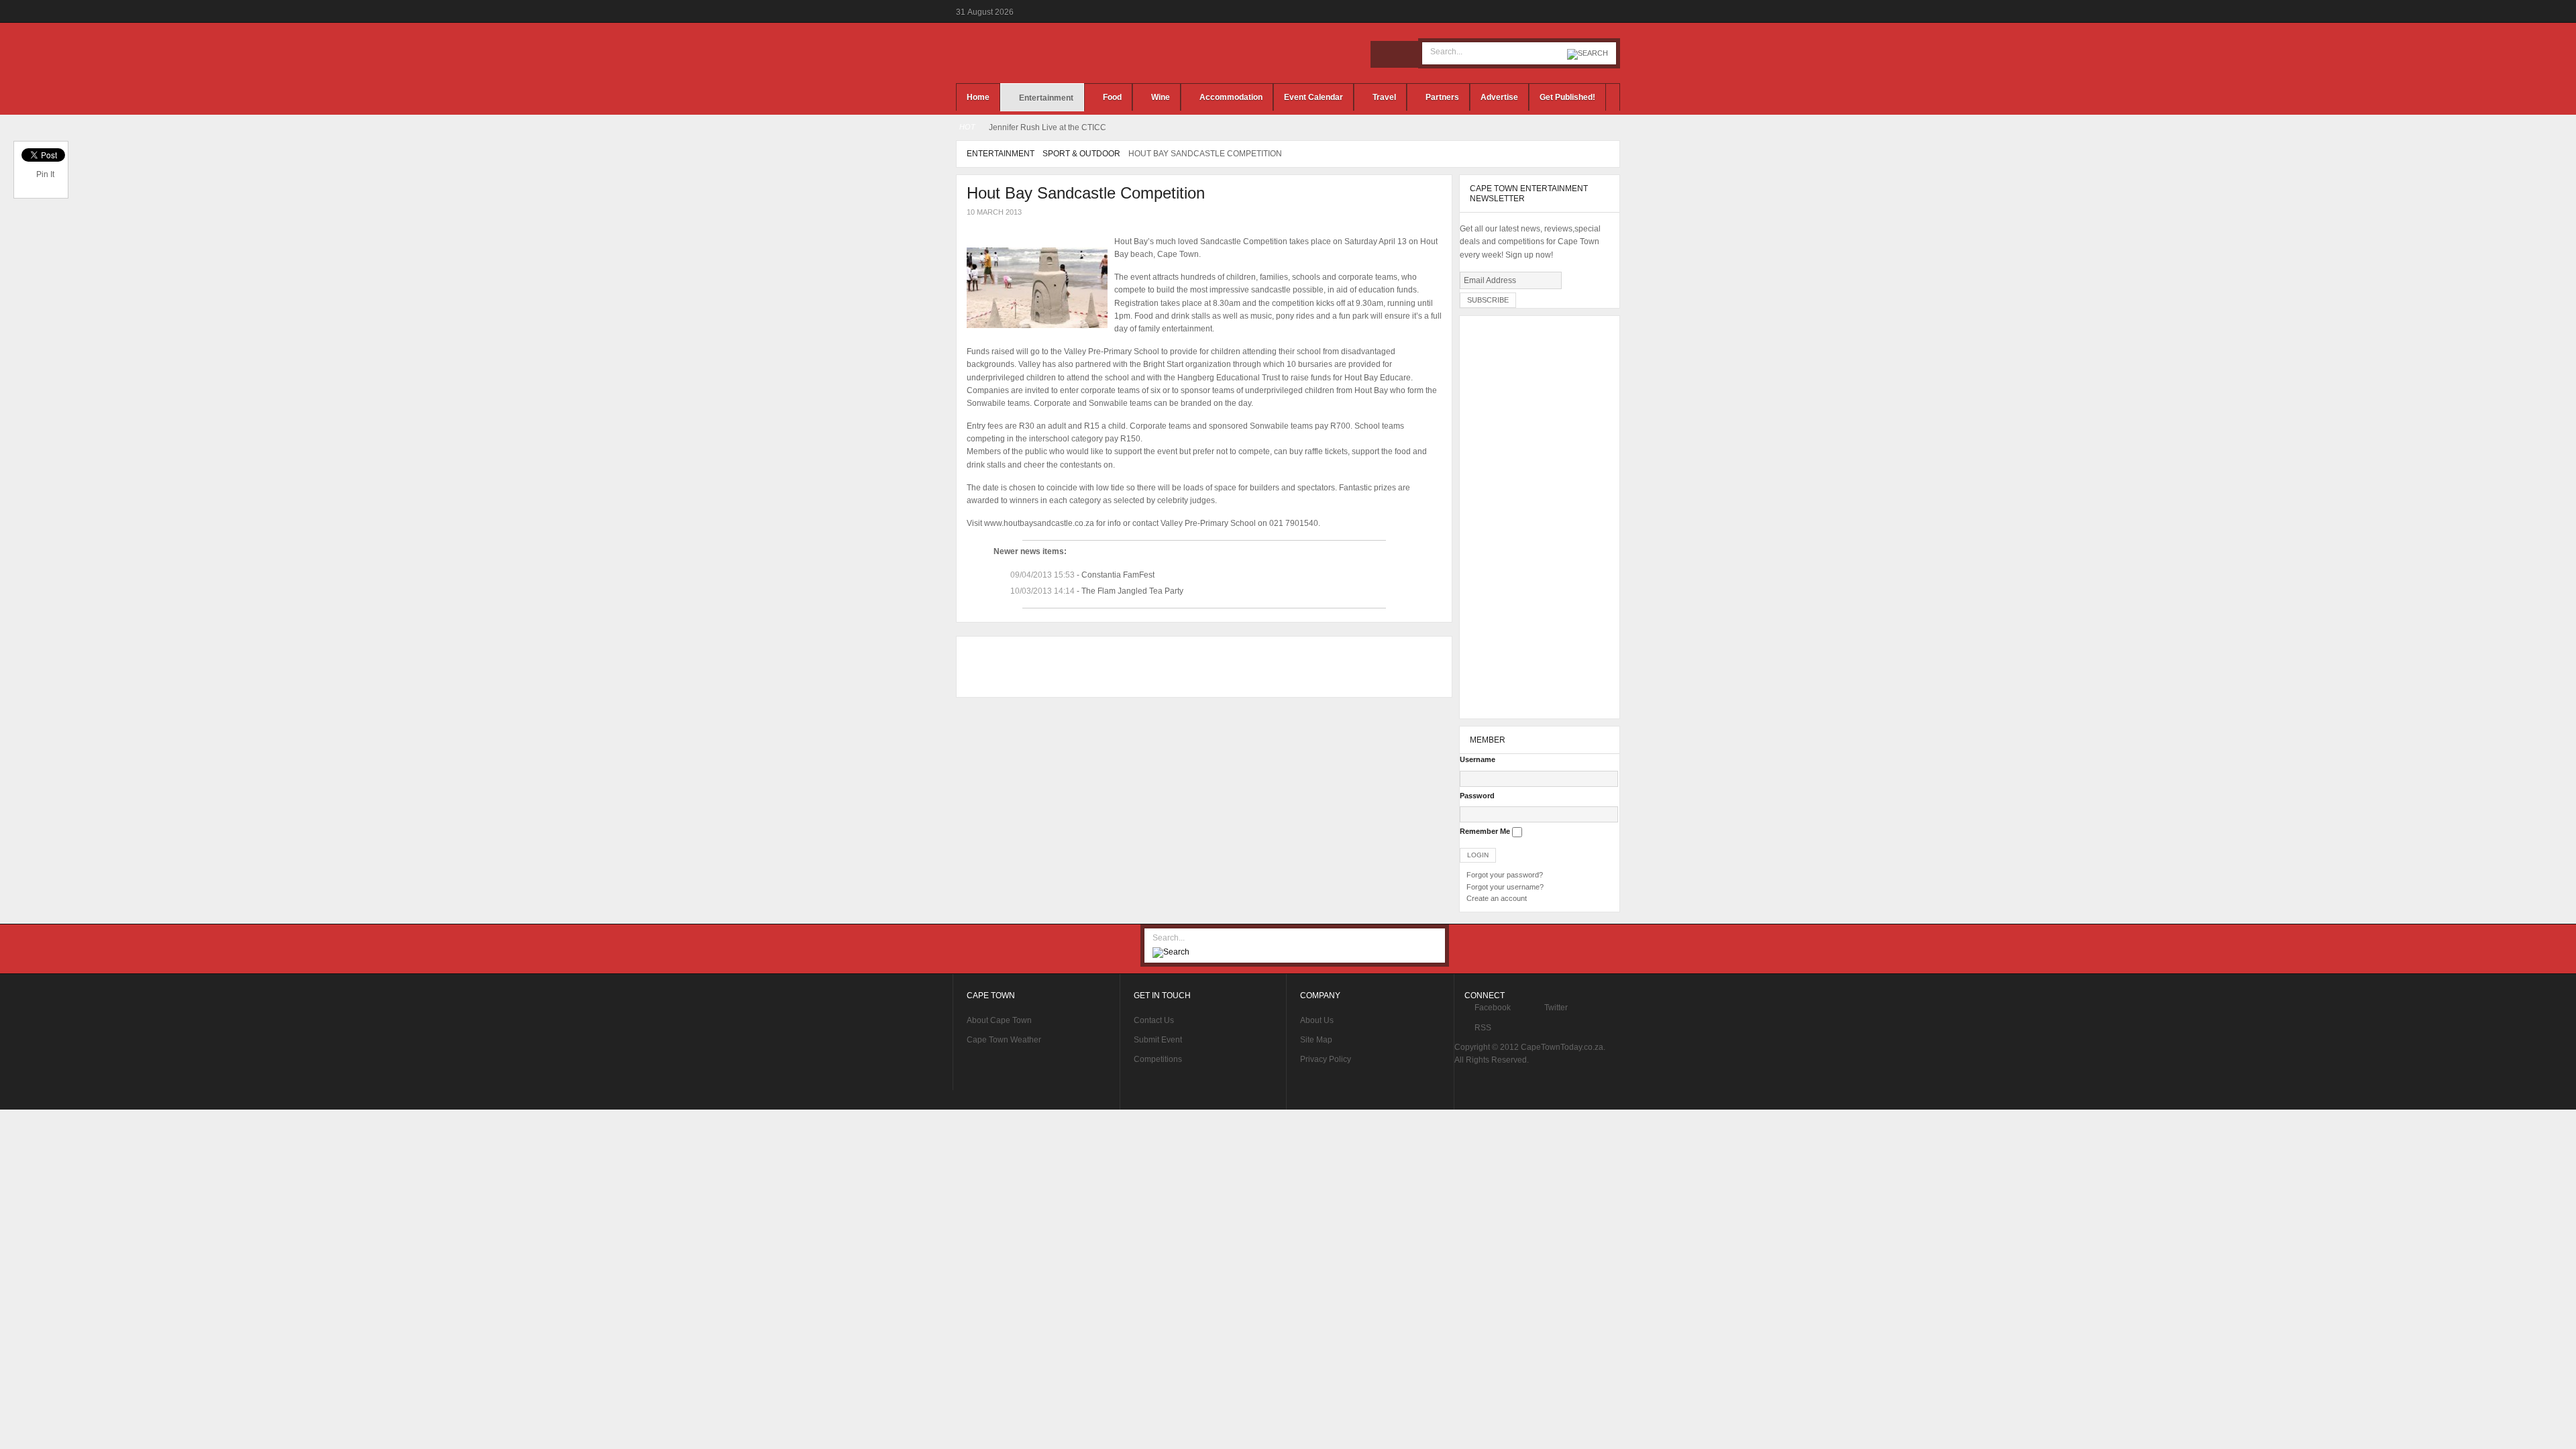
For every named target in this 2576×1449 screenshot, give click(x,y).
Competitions (1158, 1059)
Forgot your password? (1505, 875)
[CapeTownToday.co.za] (1060, 53)
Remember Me (1485, 831)
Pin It (45, 174)
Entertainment (1001, 154)
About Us (1317, 1020)
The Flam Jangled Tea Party (1132, 591)
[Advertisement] (1201, 667)
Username (1478, 759)
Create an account (1497, 898)
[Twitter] (1404, 54)
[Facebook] (1384, 54)
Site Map (1316, 1040)
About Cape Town (999, 1020)
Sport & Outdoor (1081, 154)
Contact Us (1154, 1020)
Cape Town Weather (1004, 1040)
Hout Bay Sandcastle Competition (1086, 193)
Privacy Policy (1326, 1059)
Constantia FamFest (1118, 575)
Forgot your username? (1505, 887)
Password (1477, 796)
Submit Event (1158, 1040)
